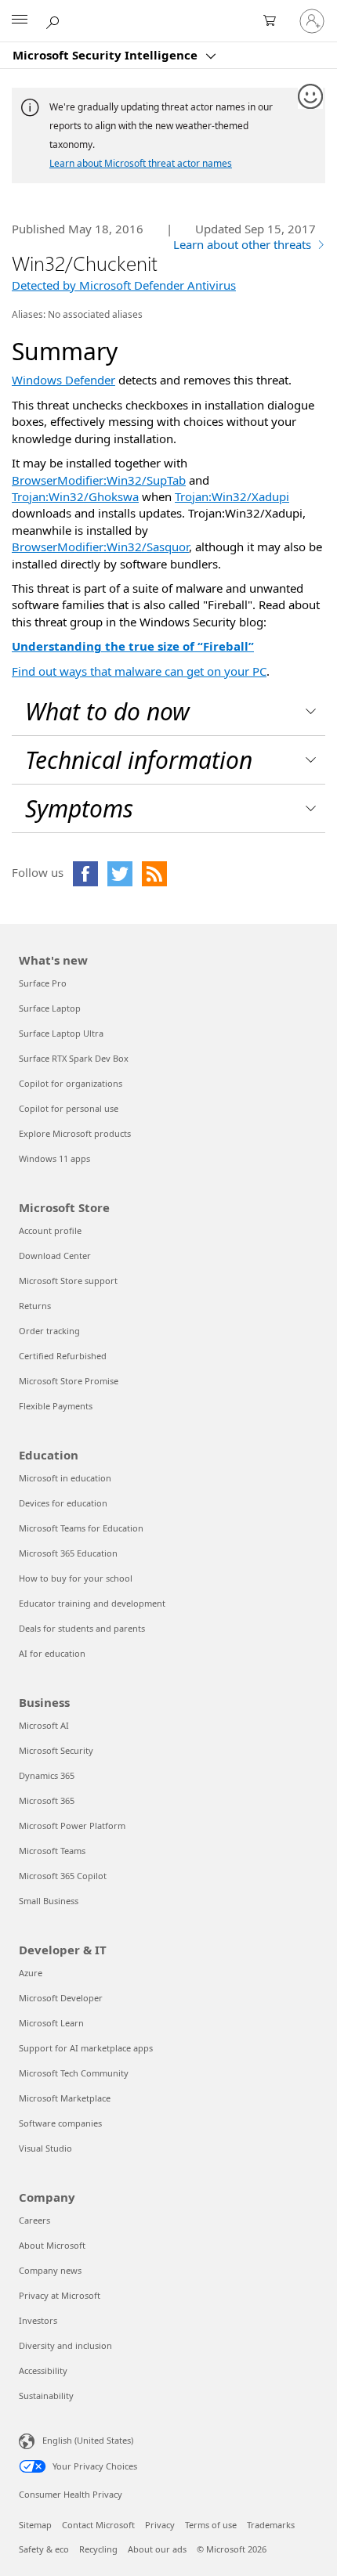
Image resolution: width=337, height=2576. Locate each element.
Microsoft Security (56, 1750)
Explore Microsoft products (75, 1133)
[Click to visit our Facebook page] (85, 874)
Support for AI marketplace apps (86, 2048)
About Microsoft (52, 2245)
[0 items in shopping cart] (274, 21)
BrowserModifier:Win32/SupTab (99, 480)
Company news (50, 2270)
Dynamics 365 (47, 1775)
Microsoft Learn (51, 2023)
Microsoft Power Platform (72, 1826)
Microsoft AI (44, 1725)
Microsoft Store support (68, 1281)
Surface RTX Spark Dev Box (74, 1058)
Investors (38, 2320)
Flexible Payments (56, 1406)
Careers (34, 2220)
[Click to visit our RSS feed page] (154, 874)
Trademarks (271, 2525)
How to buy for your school (76, 1578)
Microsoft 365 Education (68, 1553)
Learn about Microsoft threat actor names (141, 163)
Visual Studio (45, 2148)
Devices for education (63, 1503)
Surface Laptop (50, 1008)
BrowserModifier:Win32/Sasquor (100, 547)
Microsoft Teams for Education (81, 1528)
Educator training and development (92, 1603)
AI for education (52, 1653)
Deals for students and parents (82, 1628)
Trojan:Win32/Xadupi (232, 496)
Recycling (98, 2549)
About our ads (157, 2549)
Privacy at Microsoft (60, 2295)
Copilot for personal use (69, 1108)
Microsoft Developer (61, 1998)
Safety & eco (44, 2549)
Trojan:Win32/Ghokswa (75, 496)
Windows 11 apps (54, 1158)
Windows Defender (63, 380)
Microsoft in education (65, 1478)
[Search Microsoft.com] (55, 20)
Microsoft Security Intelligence (107, 55)
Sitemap (35, 2525)
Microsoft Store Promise (69, 1381)
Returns (35, 1306)
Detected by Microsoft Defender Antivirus (124, 285)
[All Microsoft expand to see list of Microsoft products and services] (20, 21)
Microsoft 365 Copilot (63, 1876)
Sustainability (46, 2396)
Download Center (55, 1256)
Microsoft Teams (52, 1851)
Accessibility (43, 2370)
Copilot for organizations (71, 1083)
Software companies (60, 2123)
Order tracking (49, 1331)
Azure (31, 1973)
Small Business (49, 1901)
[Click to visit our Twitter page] (120, 874)
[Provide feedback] (311, 97)
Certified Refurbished (63, 1356)
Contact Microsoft (98, 2525)
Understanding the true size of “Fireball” (133, 646)
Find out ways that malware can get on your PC (139, 671)
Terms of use (211, 2525)
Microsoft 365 (47, 1800)
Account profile (50, 1230)
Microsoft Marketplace (65, 2098)
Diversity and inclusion (65, 2345)
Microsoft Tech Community (74, 2073)
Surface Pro (43, 983)
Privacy (160, 2525)
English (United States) (88, 2440)
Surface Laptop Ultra (61, 1033)
